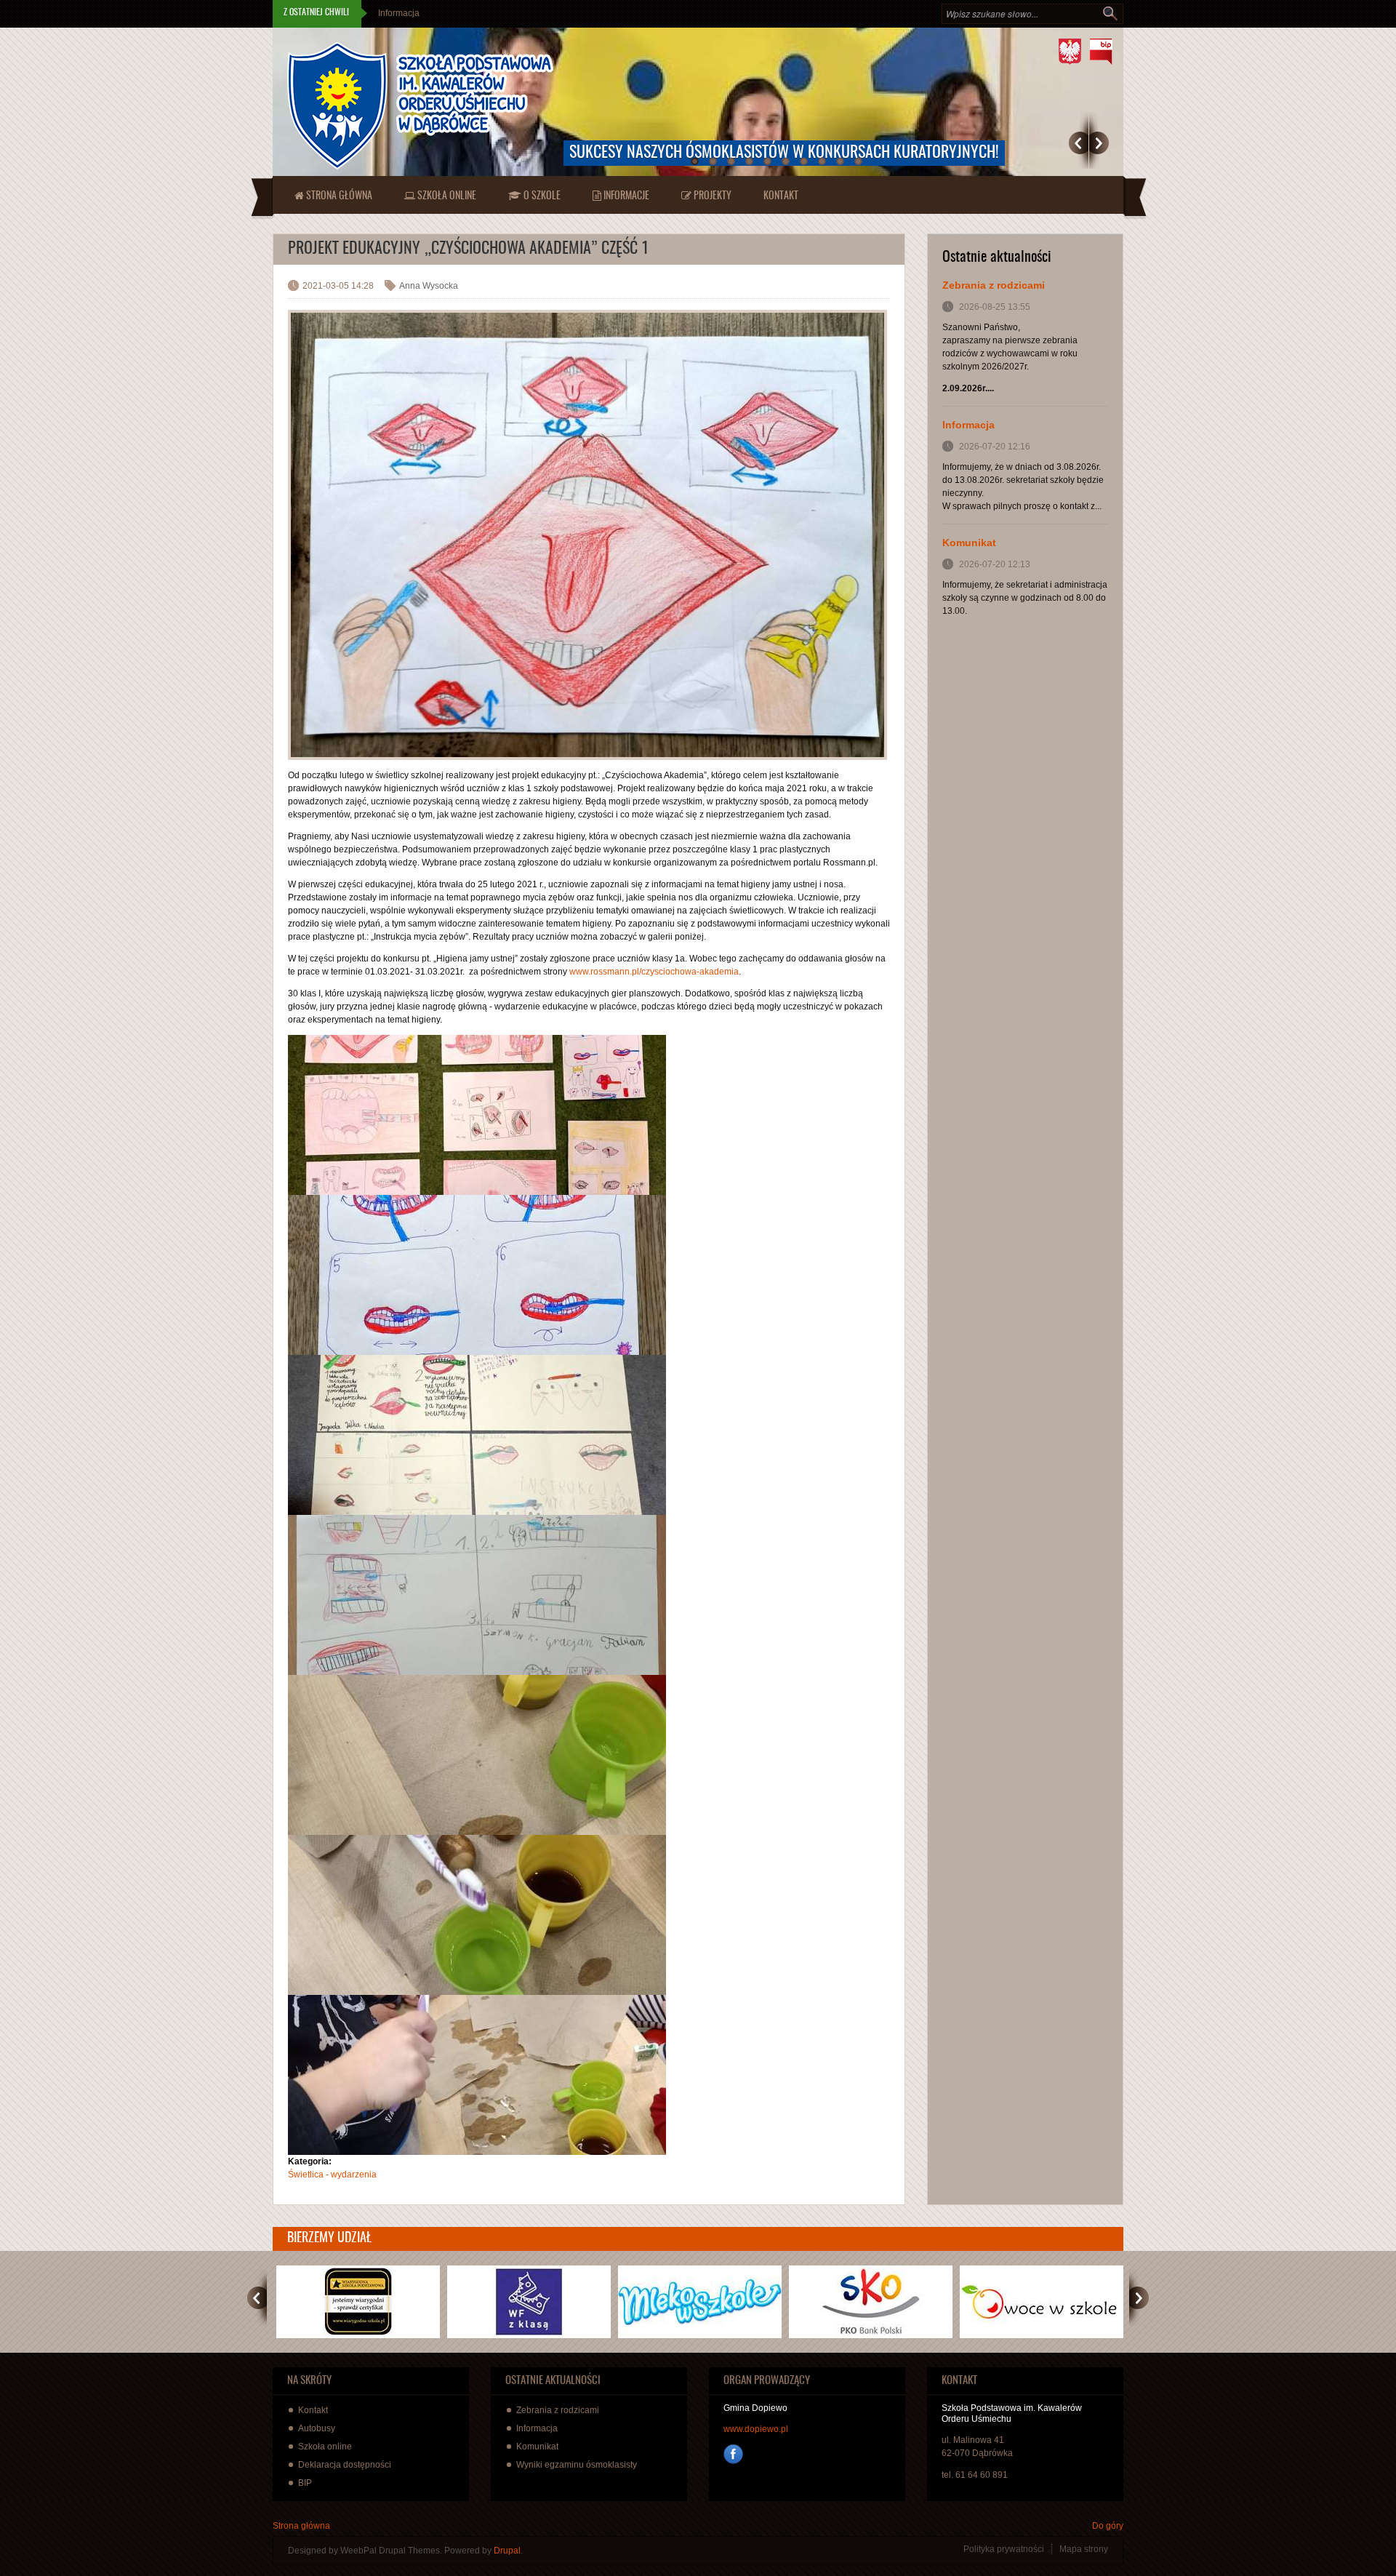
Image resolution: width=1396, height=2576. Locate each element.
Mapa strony (1084, 2549)
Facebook (733, 2454)
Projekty (711, 196)
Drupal (507, 2551)
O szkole (541, 196)
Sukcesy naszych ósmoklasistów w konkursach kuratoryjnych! (784, 153)
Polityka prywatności (1004, 2549)
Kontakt (781, 196)
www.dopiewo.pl (756, 2429)
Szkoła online (446, 196)
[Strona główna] (420, 106)
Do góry (1108, 2526)
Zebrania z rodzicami (994, 285)
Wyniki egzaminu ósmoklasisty (577, 2465)
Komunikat (399, 13)
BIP (305, 2483)
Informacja (968, 425)
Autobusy (317, 2428)
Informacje (625, 196)
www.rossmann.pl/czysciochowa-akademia (654, 972)
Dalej (1099, 143)
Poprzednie (1079, 143)
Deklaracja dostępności (345, 2465)
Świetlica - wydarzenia (332, 2175)
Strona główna (338, 196)
